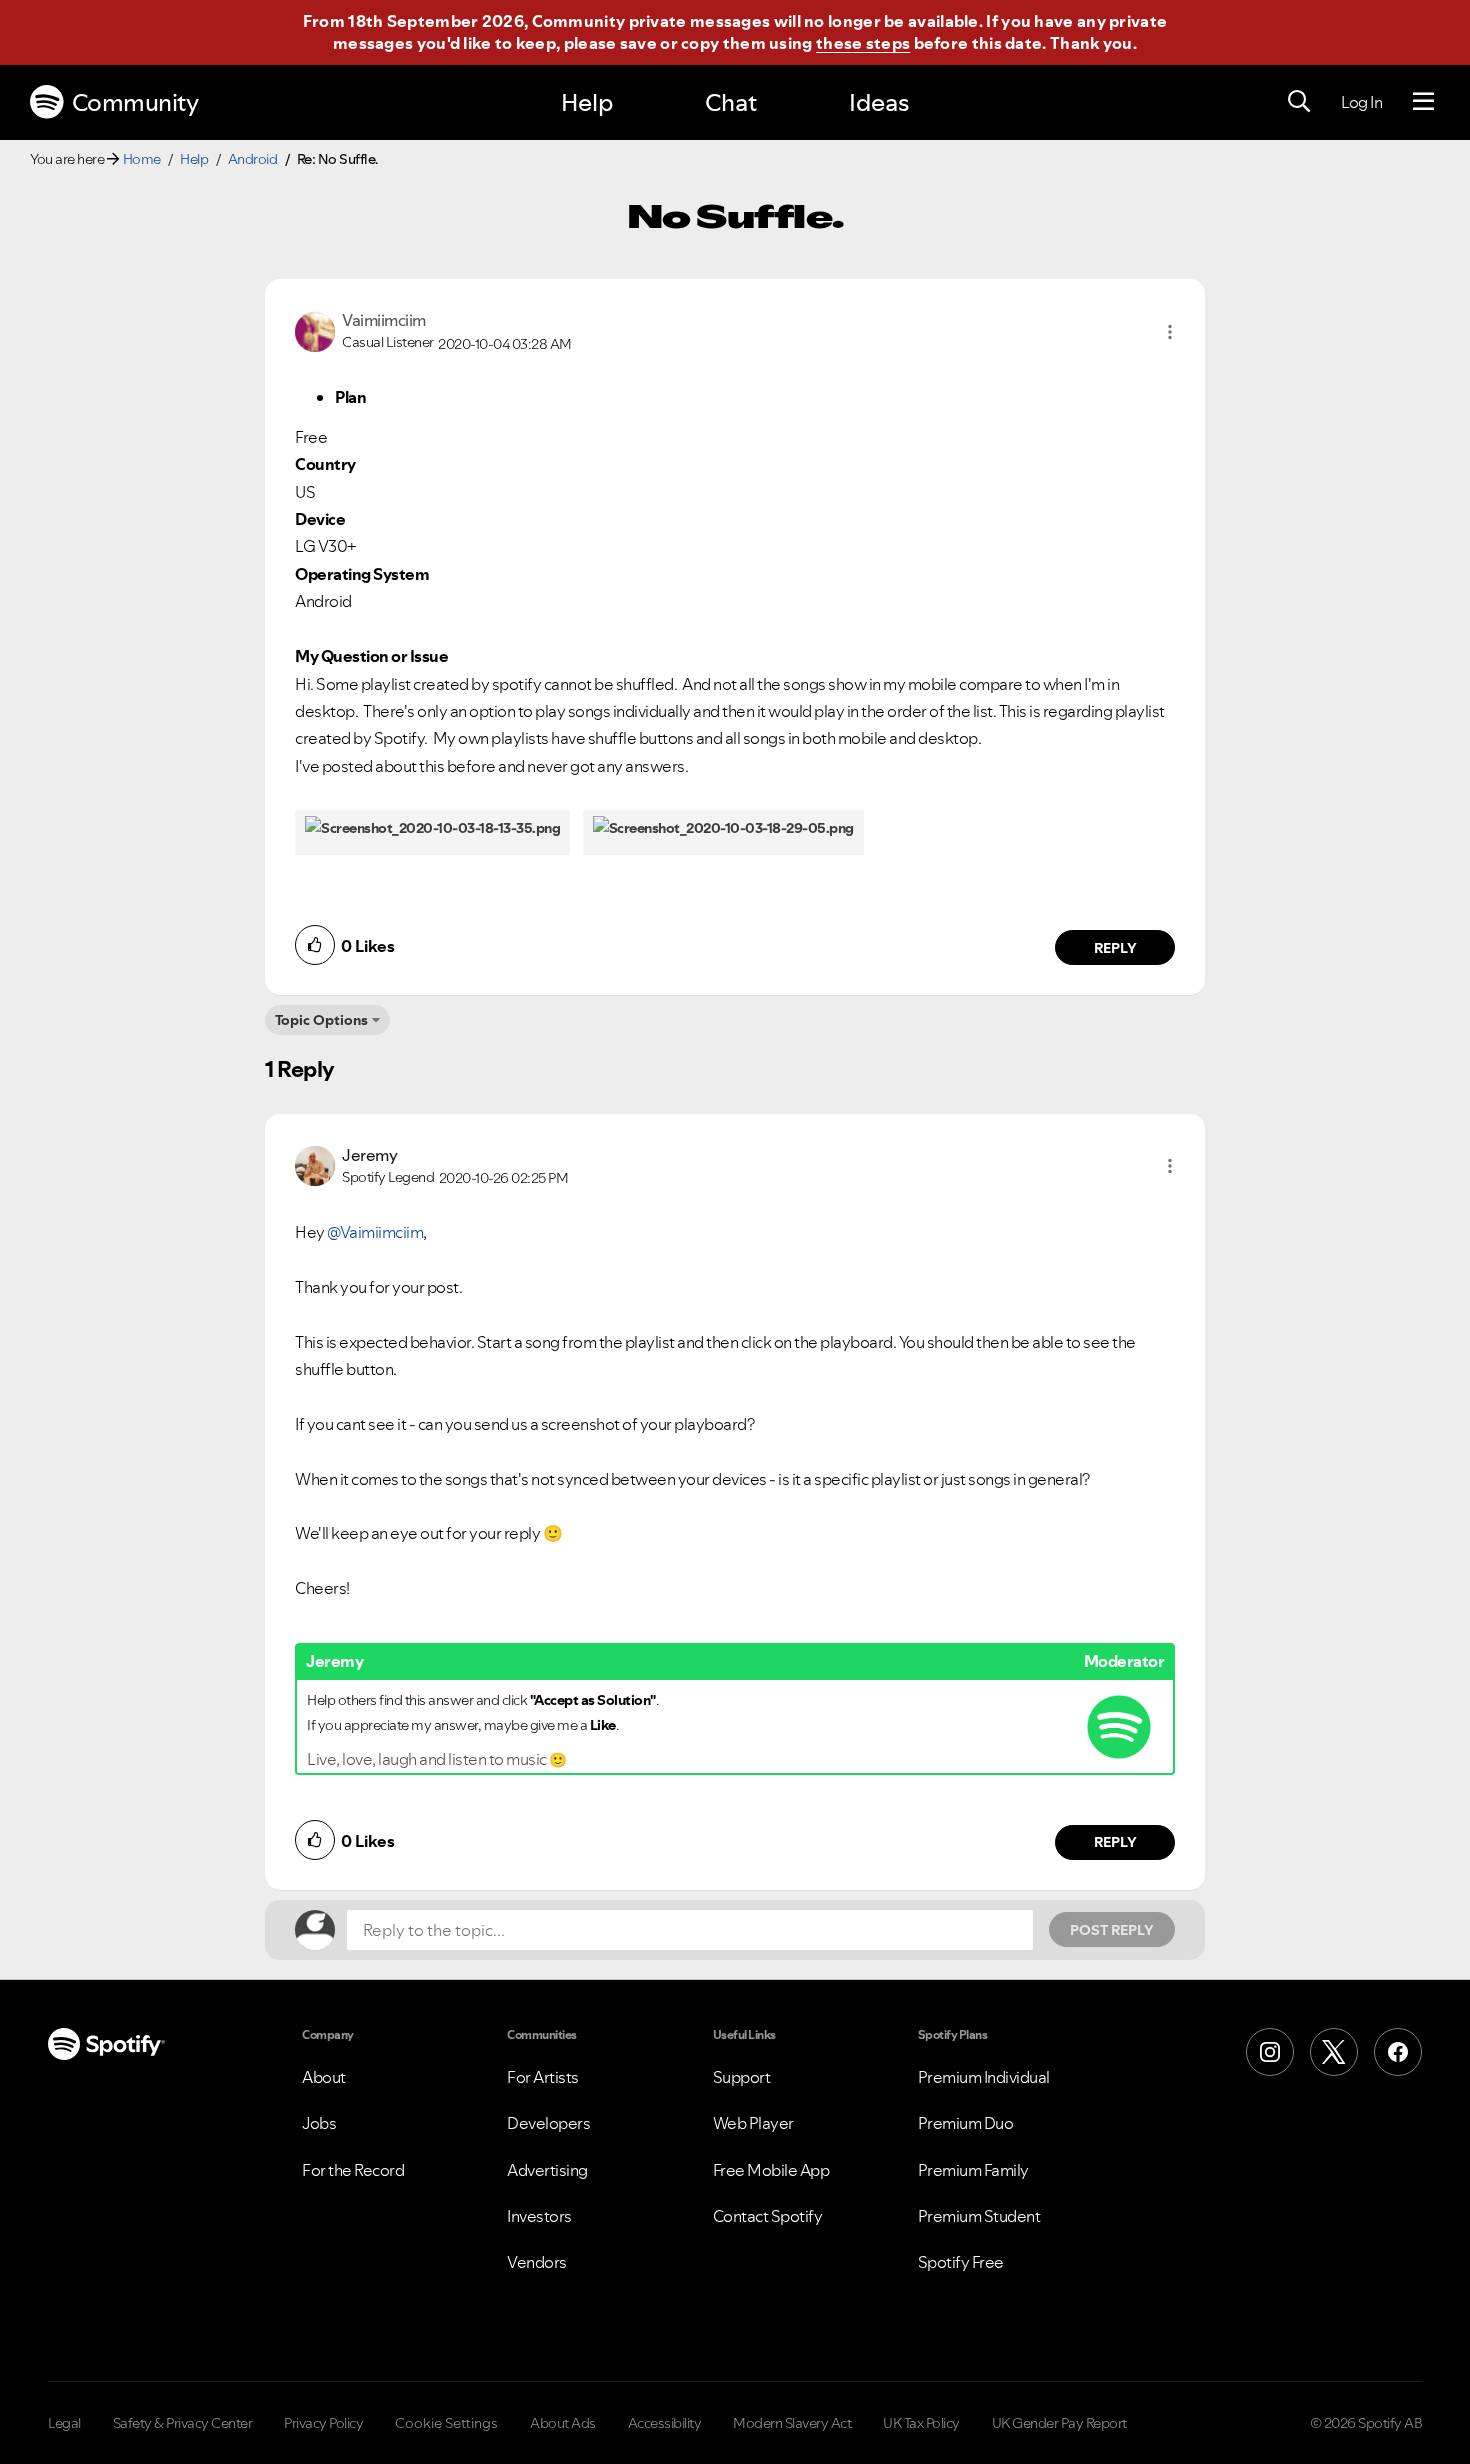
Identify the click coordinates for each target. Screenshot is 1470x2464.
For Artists (543, 2077)
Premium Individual (984, 2077)
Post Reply (1112, 1930)
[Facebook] (1398, 2052)
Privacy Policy (323, 2423)
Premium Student (979, 2216)
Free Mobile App (771, 2170)
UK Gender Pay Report (1059, 2423)
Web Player (753, 2123)
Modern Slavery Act (792, 2423)
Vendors (537, 2262)
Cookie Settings (446, 2423)
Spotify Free (961, 2262)
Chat (731, 102)
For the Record (353, 2170)
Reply (1115, 948)
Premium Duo (966, 2123)
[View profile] (315, 330)
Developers (548, 2123)
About (324, 2077)
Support (742, 2077)
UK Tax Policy (921, 2423)
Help (587, 102)
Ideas (879, 102)
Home (142, 159)
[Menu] (1423, 102)
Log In (1361, 102)
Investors (539, 2216)
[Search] (1299, 102)
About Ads (563, 2423)
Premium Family (973, 2170)
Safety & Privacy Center (183, 2423)
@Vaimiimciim (375, 1232)
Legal (64, 2423)
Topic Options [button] (321, 1020)
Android (253, 159)
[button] (1170, 332)
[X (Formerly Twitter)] (1334, 2052)
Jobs (319, 2123)
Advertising (547, 2170)
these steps (863, 43)
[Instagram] (1270, 2052)
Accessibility (665, 2423)
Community (135, 102)
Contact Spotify (768, 2216)
